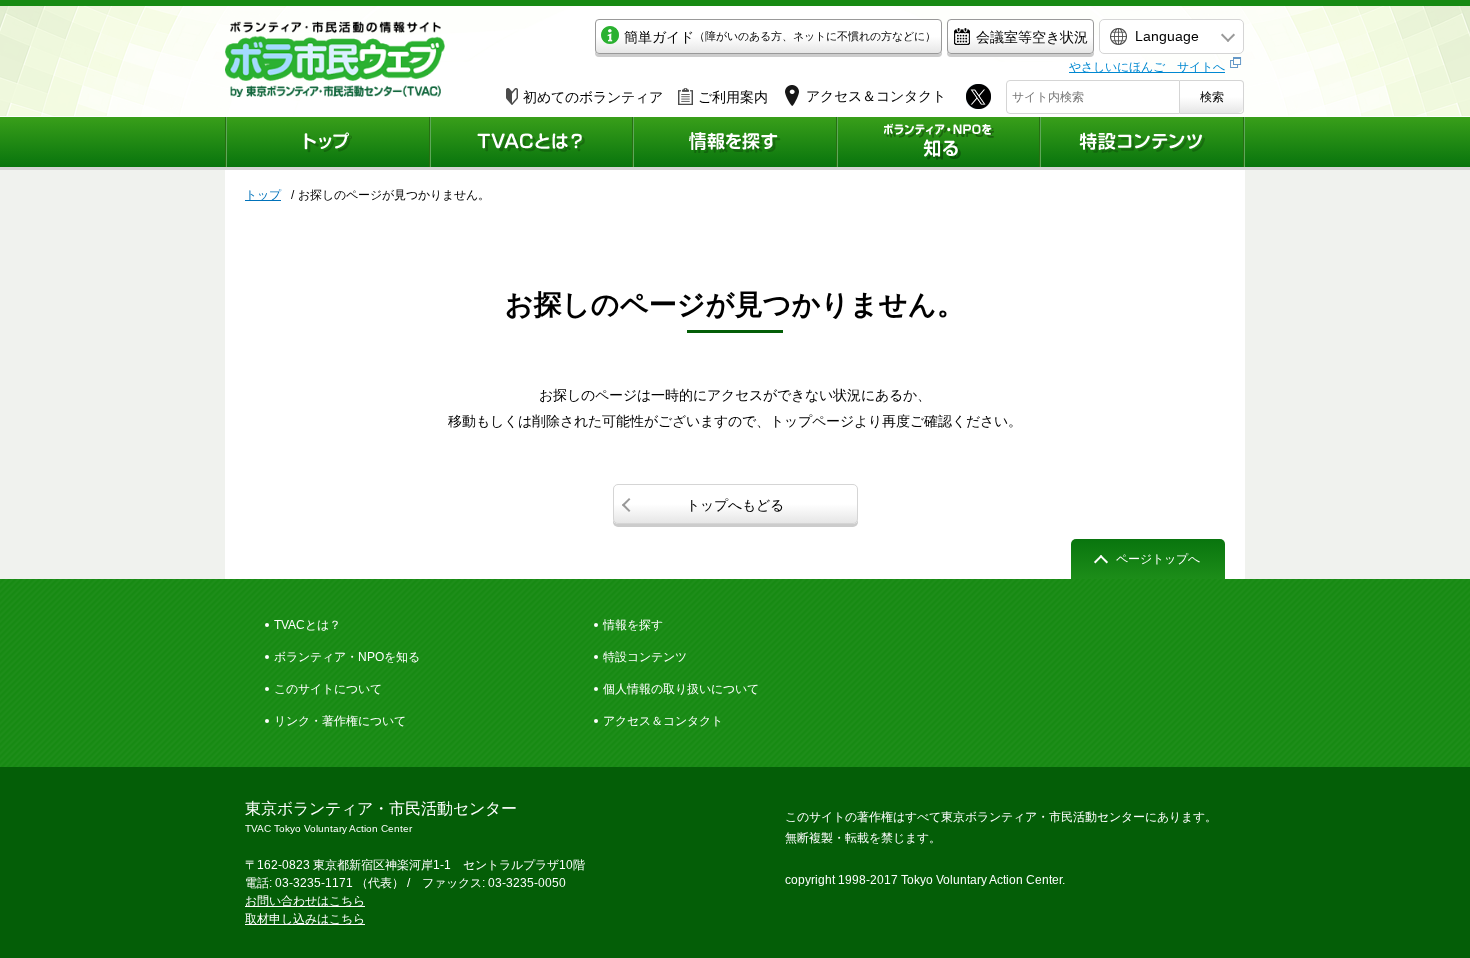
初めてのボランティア (593, 97)
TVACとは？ (307, 625)
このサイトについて (328, 689)
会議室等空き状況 (1032, 37)
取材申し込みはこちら (305, 919)
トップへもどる (735, 505)
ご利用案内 (733, 97)
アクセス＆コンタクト (663, 721)
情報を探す (633, 625)
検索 (1212, 97)
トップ (263, 195)
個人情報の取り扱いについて (681, 689)
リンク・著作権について (340, 721)
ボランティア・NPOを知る (347, 657)
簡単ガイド (780, 37)
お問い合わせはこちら (305, 901)
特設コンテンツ (645, 657)
